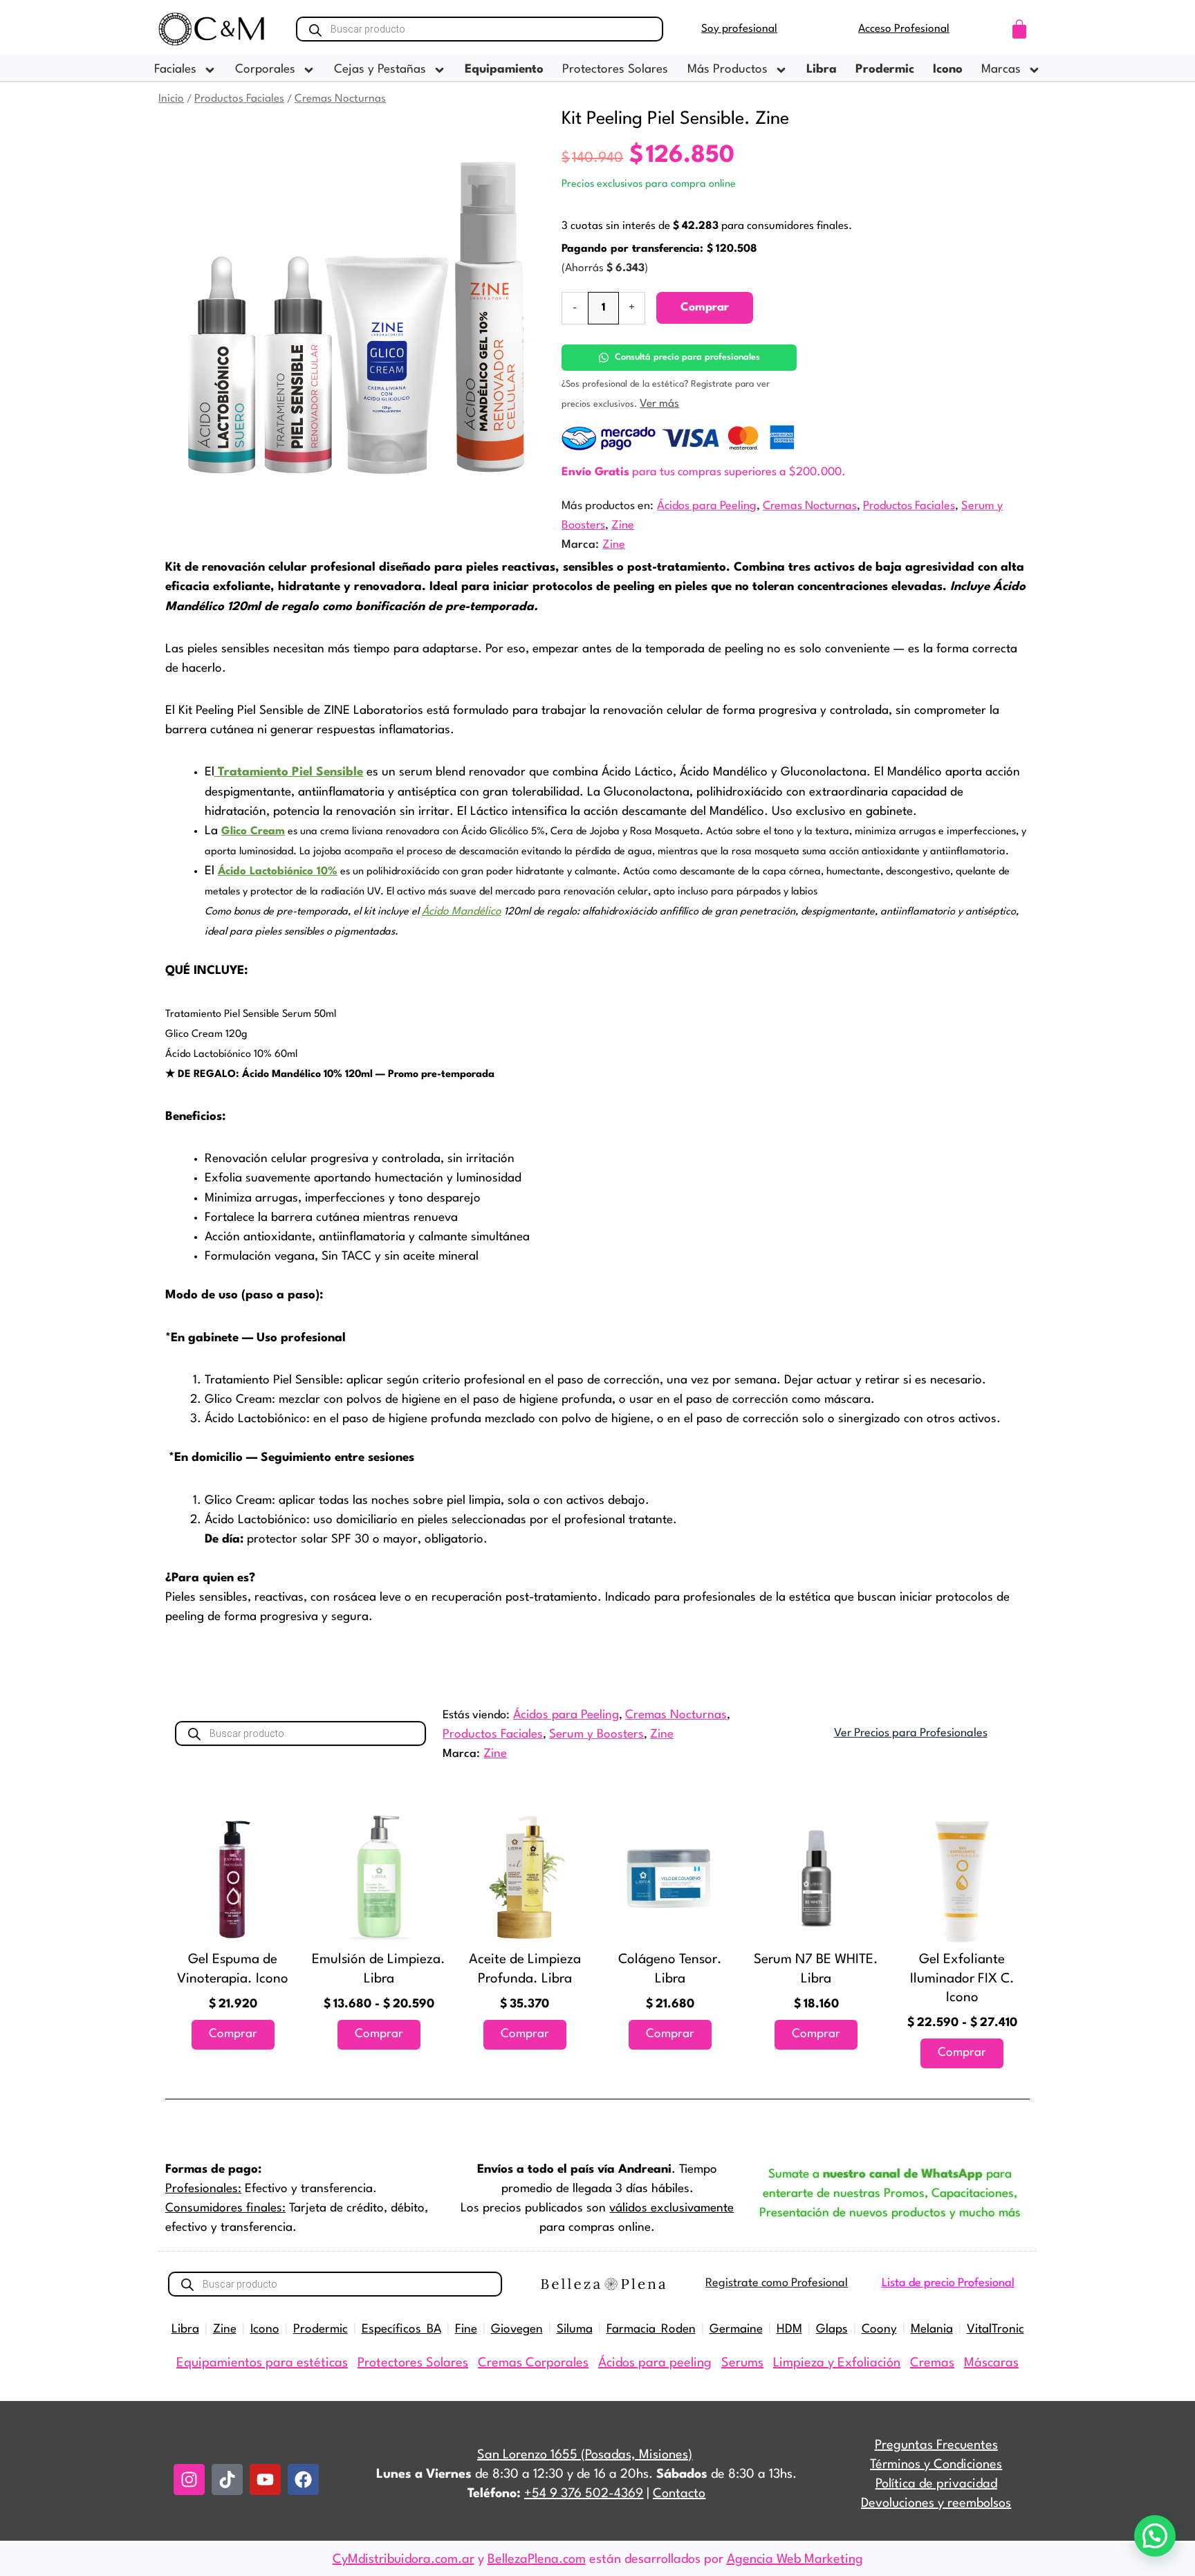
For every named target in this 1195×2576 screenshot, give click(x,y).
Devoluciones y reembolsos (936, 2503)
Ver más (659, 404)
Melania (932, 2329)
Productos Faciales (239, 99)
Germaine (736, 2329)
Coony (879, 2329)
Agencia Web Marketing (795, 2559)
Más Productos (728, 70)
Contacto (679, 2494)
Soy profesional (739, 29)
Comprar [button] (233, 2034)
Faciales (175, 70)
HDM (789, 2329)
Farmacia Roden (651, 2329)
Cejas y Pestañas (380, 70)
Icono (265, 2329)
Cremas (932, 2363)
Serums (742, 2363)
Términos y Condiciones (936, 2465)
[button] (1155, 2536)
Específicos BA (401, 2329)
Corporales (265, 70)
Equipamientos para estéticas (262, 2363)
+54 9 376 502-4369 (584, 2494)
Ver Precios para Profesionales (911, 1733)
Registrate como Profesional (777, 2283)
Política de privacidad (936, 2484)
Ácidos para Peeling (707, 506)
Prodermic (321, 2329)
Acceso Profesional (904, 29)
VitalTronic (995, 2329)
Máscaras (991, 2363)
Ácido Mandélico (462, 912)
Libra (185, 2329)
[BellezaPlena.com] (603, 2284)
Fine (466, 2329)
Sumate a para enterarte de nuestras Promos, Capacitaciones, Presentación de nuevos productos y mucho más (890, 2194)
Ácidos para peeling (655, 2363)
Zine (623, 525)
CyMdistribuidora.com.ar (404, 2559)
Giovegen (517, 2329)
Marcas (1001, 70)
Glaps (832, 2329)
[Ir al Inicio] (212, 29)
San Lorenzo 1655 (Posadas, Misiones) (585, 2455)
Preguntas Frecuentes (936, 2445)
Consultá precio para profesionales (687, 357)
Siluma (575, 2329)
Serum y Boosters (596, 1735)
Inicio (171, 99)
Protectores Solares (615, 70)
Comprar (705, 307)
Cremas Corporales (533, 2363)
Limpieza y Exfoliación (837, 2363)
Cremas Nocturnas (340, 99)
